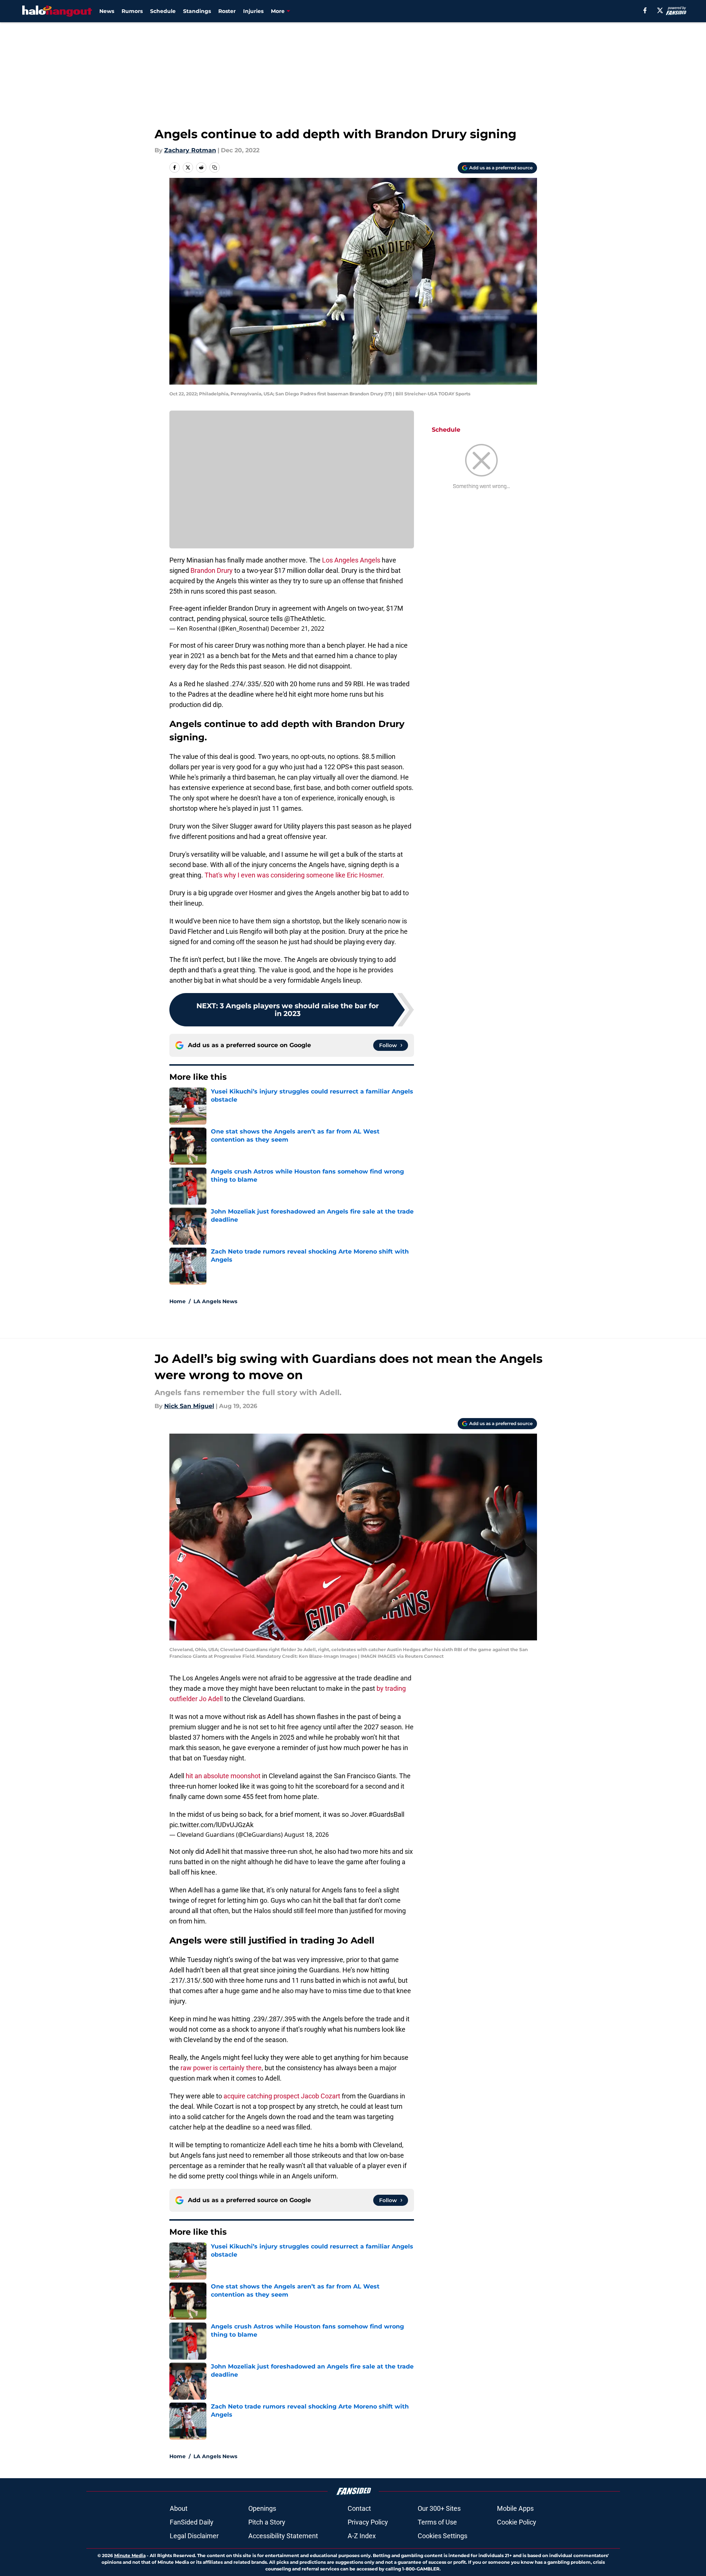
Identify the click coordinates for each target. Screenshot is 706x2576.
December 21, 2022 (297, 628)
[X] (660, 10)
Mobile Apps (515, 2508)
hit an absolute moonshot (223, 1776)
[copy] (215, 167)
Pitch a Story (267, 2522)
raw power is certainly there (221, 2068)
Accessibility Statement (283, 2536)
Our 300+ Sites (439, 2508)
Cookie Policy (517, 2522)
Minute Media (130, 2555)
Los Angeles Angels (351, 560)
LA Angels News (215, 1301)
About (179, 2508)
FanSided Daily (192, 2522)
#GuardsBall (386, 1814)
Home (178, 1301)
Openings (262, 2508)
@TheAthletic (304, 619)
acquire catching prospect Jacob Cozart (282, 2096)
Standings (197, 11)
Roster (227, 11)
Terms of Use (437, 2522)
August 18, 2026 (306, 1835)
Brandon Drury (212, 570)
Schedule (163, 11)
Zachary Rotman (190, 150)
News (107, 11)
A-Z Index (362, 2536)
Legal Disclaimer (194, 2536)
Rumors (132, 11)
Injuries (253, 11)
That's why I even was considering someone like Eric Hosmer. (294, 875)
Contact (359, 2508)
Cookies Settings (443, 2536)
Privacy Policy (368, 2522)
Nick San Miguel (189, 1406)
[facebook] (645, 10)
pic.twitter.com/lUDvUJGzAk (211, 1825)
